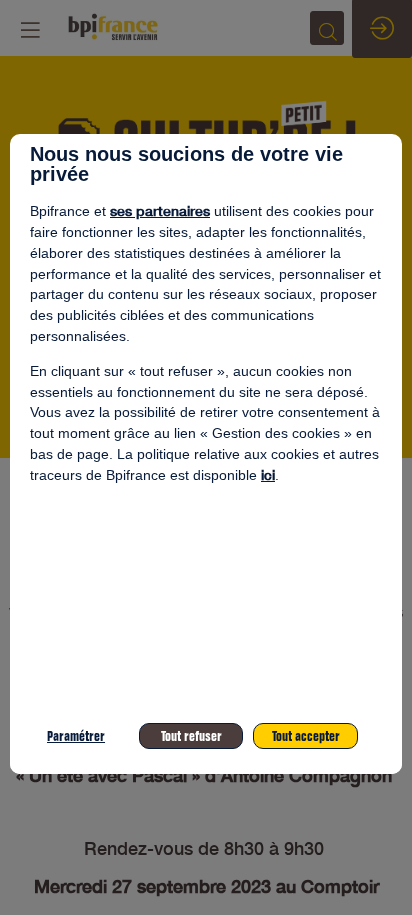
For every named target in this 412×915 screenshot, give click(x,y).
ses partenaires (160, 210)
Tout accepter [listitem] (306, 736)
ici (268, 474)
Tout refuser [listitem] (191, 736)
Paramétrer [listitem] (76, 736)
